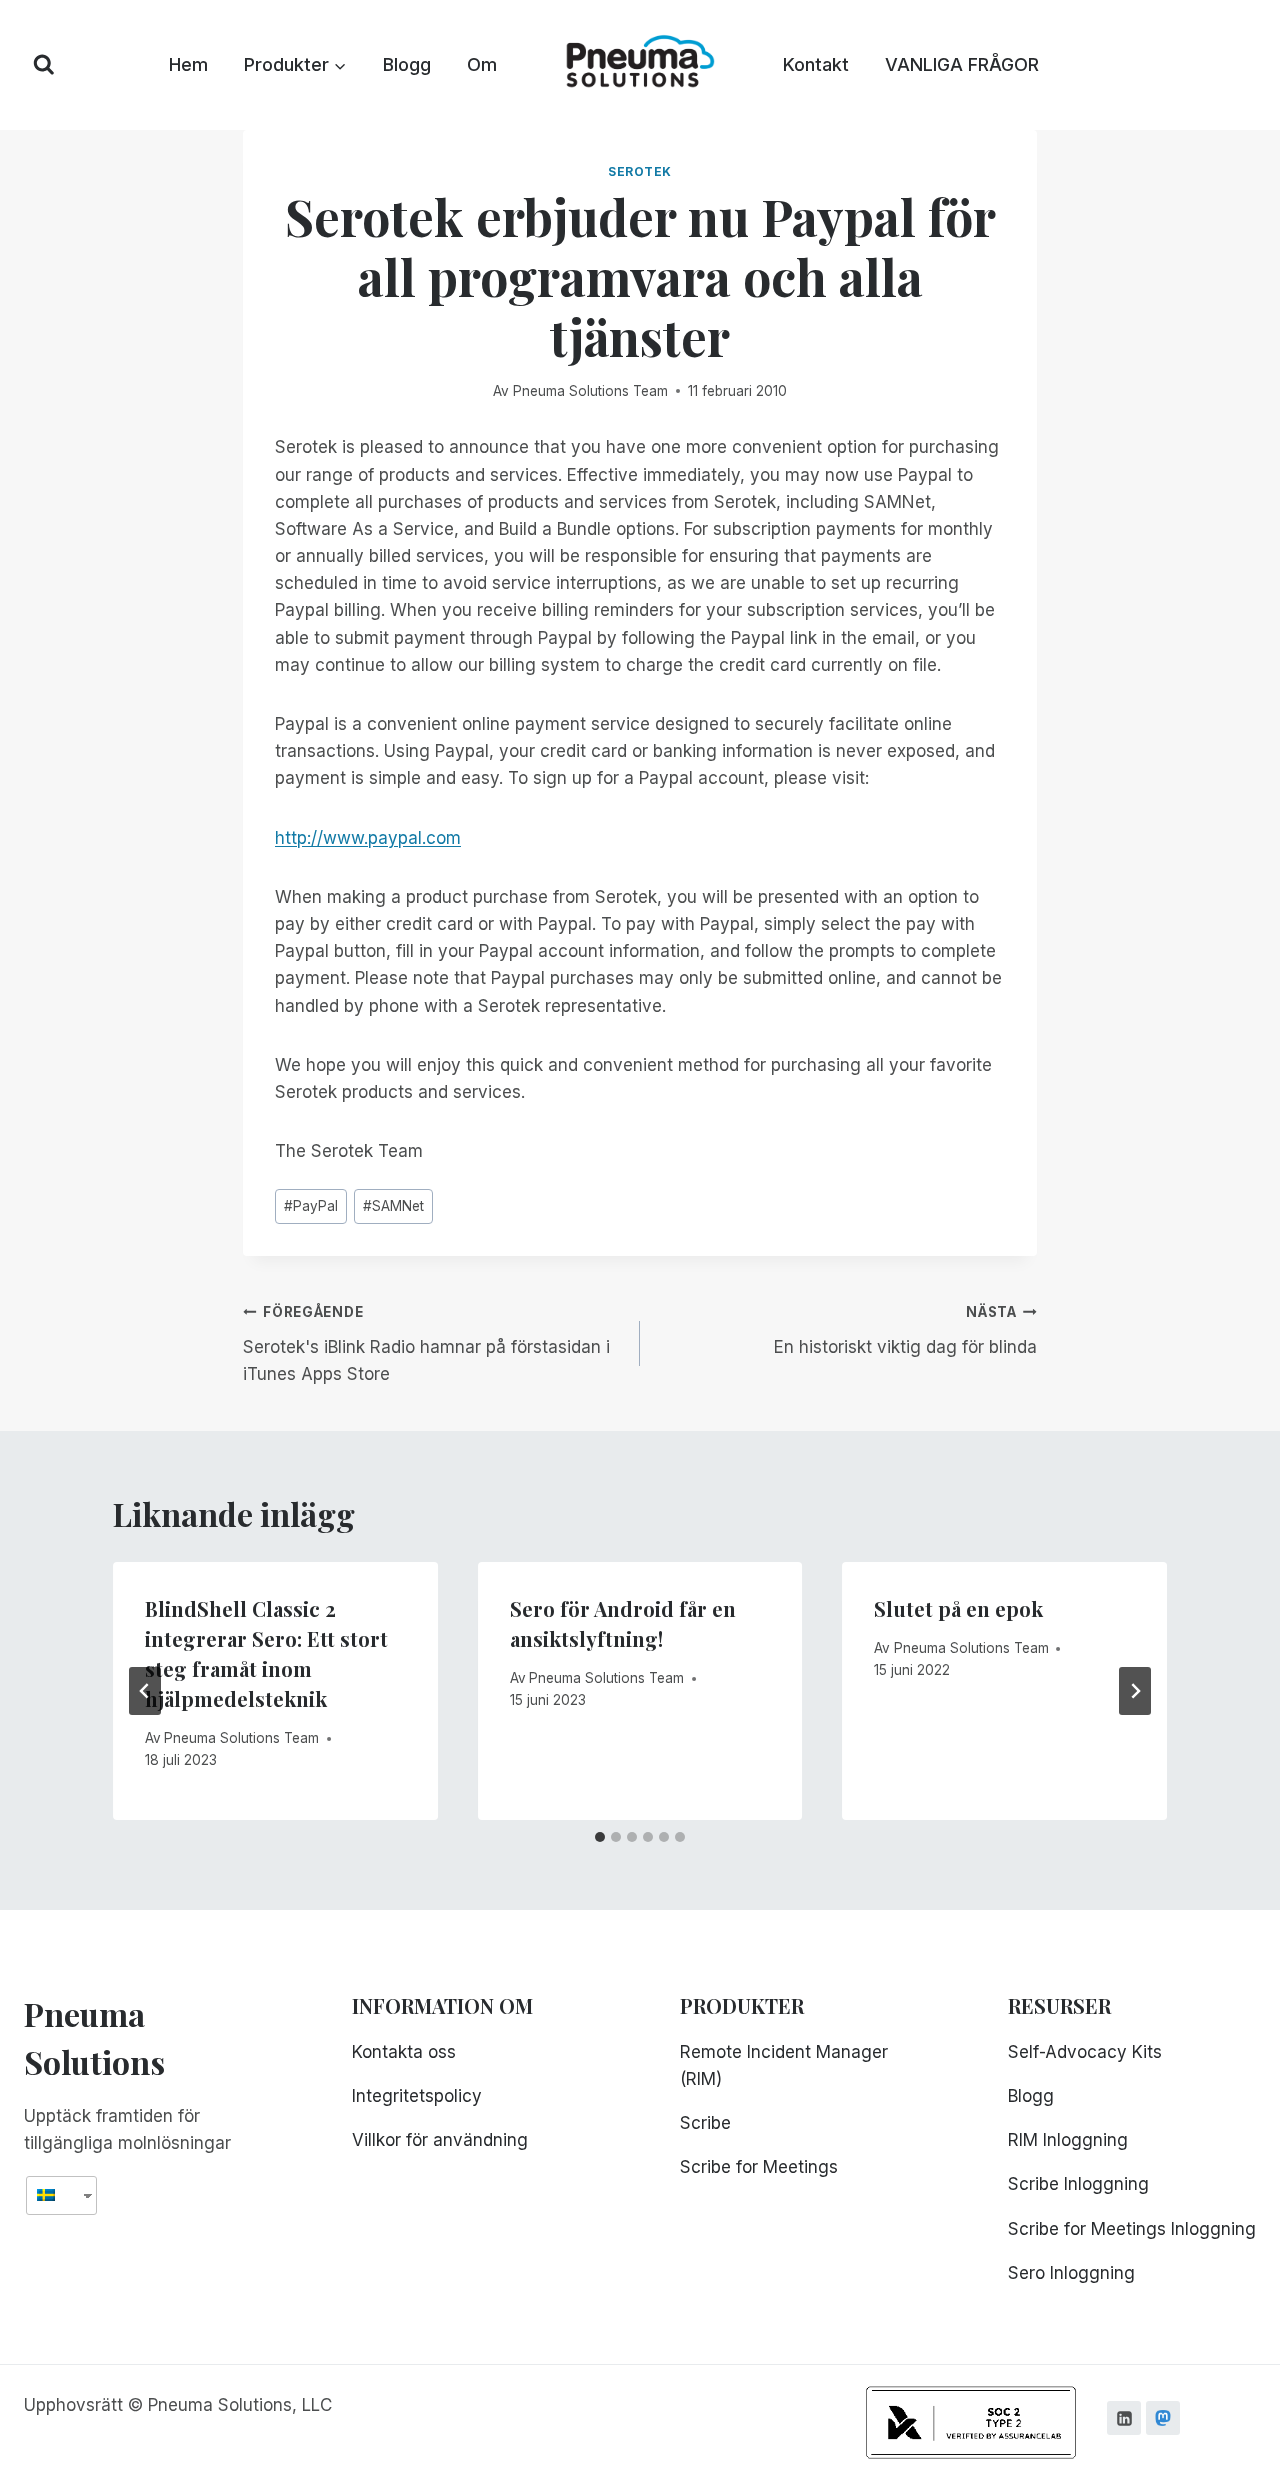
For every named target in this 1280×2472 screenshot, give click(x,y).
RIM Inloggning (1068, 2140)
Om (482, 64)
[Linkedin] (1124, 2418)
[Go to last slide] (145, 1691)
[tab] (600, 1837)
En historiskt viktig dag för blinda (905, 1330)
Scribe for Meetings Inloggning (1132, 2229)
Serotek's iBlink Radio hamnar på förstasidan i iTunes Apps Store (426, 1344)
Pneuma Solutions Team (590, 391)
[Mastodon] (1163, 2418)
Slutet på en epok (958, 1608)
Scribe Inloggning (1078, 2184)
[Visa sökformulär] (44, 65)
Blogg (407, 64)
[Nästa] (1135, 1691)
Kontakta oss (404, 2052)
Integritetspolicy (417, 2096)
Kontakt (816, 64)
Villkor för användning (440, 2140)
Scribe (705, 2123)
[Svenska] (54, 2195)
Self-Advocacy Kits (1085, 2052)
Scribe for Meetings (759, 2167)
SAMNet (393, 1206)
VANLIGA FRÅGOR (962, 64)
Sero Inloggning (1071, 2273)
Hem (188, 64)
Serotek (640, 171)
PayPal (311, 1206)
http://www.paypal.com (368, 838)
